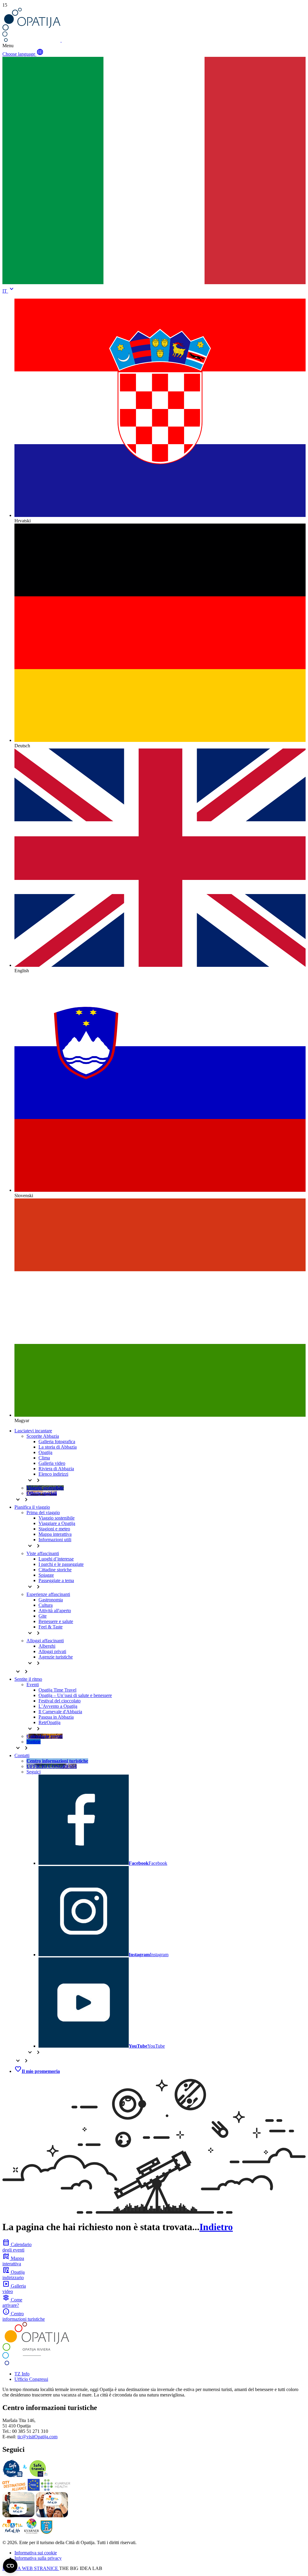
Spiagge (46, 1575)
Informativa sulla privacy (38, 2558)
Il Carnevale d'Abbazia (60, 1712)
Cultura (46, 1605)
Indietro (216, 2227)
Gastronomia (51, 1600)
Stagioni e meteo (54, 1529)
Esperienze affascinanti (48, 1594)
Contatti (22, 1755)
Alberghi (47, 1646)
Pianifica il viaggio (32, 1507)
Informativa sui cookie (36, 2553)
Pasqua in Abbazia (56, 1717)
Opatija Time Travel (57, 1690)
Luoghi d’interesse (56, 1559)
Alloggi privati (52, 1651)
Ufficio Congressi (31, 2379)
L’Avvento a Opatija (58, 1706)
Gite (43, 1616)
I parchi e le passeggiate (61, 1564)
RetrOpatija (49, 1722)
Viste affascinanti (43, 1553)
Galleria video (52, 1463)
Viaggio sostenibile (57, 1518)
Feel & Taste (51, 1627)
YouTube (147, 2046)
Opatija (45, 1452)
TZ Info (22, 2374)
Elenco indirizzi (53, 1474)
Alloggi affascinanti (45, 1641)
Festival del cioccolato (60, 1701)
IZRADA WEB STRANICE (31, 2568)
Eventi (33, 1685)
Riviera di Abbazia (56, 1469)
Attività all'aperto (55, 1611)
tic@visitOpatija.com (37, 2437)
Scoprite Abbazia (43, 1436)
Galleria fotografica (57, 1442)
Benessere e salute (56, 1621)
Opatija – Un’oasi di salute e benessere (75, 1695)
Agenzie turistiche (56, 1657)
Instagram (149, 1955)
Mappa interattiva (55, 1534)
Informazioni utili (55, 1540)
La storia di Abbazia (58, 1447)
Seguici (34, 1772)
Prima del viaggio (43, 1512)
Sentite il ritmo (28, 1679)
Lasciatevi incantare (33, 1431)
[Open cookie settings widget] (10, 2566)
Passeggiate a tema (56, 1580)
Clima (44, 1458)
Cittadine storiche (55, 1570)
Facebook (148, 1863)
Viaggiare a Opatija (57, 1523)
